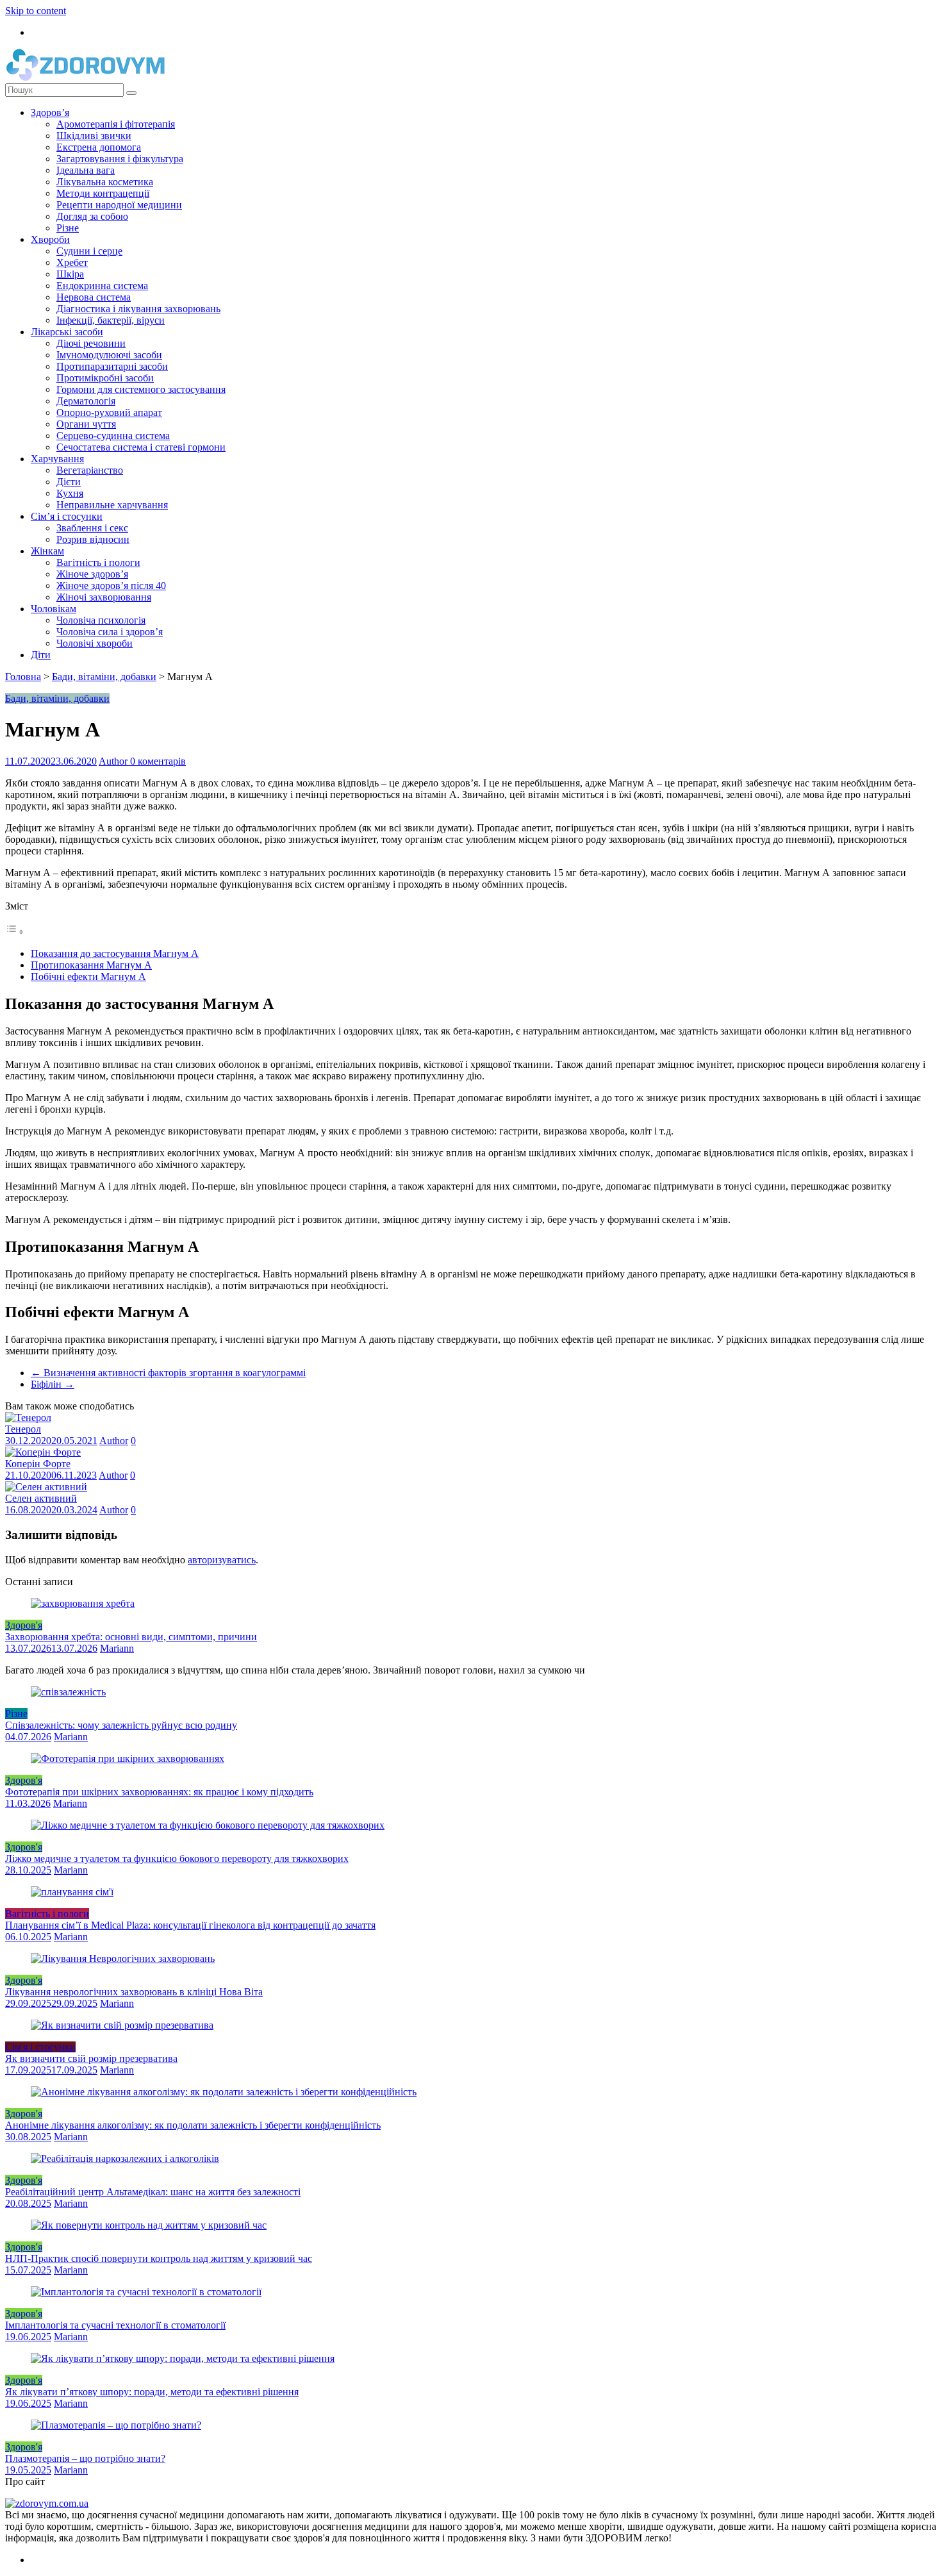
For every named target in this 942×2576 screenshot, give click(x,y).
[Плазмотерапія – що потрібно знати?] (116, 2425)
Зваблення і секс (92, 528)
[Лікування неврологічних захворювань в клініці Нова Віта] (123, 1958)
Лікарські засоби (67, 332)
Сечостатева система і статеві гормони (141, 447)
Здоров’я (50, 112)
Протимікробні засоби (105, 378)
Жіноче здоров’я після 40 (111, 586)
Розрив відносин (93, 539)
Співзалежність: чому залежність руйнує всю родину (121, 1725)
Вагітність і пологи (98, 562)
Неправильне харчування (112, 505)
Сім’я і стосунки (67, 516)
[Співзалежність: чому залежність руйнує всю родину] (68, 1692)
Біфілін (53, 1384)
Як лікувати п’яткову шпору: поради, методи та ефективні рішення (152, 2392)
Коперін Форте (38, 1464)
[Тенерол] (28, 1417)
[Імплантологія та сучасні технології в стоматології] (146, 2292)
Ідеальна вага (86, 170)
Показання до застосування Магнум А (115, 953)
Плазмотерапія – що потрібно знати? (85, 2458)
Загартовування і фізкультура (120, 159)
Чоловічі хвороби (95, 643)
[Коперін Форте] (43, 1452)
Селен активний (41, 1498)
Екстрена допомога (99, 147)
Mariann (117, 1648)
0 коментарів (158, 761)
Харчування (57, 459)
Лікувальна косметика (105, 182)
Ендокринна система (102, 286)
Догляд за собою (92, 216)
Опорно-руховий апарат (109, 412)
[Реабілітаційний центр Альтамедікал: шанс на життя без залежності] (125, 2158)
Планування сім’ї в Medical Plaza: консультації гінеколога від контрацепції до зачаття (190, 1925)
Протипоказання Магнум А (91, 965)
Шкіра (70, 274)
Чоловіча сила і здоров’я (110, 632)
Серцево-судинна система (113, 436)
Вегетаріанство (90, 470)
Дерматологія (86, 401)
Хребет (72, 262)
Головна (23, 677)
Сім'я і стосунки (40, 2047)
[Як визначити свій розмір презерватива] (122, 2025)
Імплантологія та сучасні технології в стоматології (115, 2325)
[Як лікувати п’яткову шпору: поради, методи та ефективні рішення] (183, 2358)
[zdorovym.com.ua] (47, 2503)
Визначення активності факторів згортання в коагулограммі (168, 1373)
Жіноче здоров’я (92, 574)
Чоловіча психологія (101, 620)
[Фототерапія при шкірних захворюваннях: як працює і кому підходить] (128, 1758)
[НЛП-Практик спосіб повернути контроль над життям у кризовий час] (149, 2225)
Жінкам (47, 551)
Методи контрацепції (103, 193)
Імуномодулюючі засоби (109, 355)
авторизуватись (222, 1560)
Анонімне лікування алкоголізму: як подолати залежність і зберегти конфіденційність (193, 2125)
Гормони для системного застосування (141, 389)
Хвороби (50, 239)
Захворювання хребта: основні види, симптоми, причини (131, 1637)
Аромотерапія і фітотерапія (116, 124)
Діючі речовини (91, 343)
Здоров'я (24, 1625)
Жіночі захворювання (104, 597)
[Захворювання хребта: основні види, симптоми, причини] (83, 1603)
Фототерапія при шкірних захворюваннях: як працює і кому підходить (159, 1792)
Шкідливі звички (94, 136)
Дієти (69, 482)
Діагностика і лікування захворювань (138, 309)
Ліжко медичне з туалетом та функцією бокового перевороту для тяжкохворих (177, 1858)
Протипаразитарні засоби (112, 366)
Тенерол (23, 1429)
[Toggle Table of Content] (15, 932)
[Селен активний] (46, 1487)
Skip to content (36, 11)
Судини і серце (89, 251)
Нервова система (94, 297)
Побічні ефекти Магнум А (88, 976)
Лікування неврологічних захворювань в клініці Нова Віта (134, 1992)
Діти (41, 655)
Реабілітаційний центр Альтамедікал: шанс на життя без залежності (153, 2192)
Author (114, 761)
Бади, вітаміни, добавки (104, 677)
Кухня (70, 493)
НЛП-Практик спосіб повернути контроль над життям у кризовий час (159, 2258)
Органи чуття (86, 424)
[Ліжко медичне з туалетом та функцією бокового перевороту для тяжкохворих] (208, 1825)
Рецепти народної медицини (119, 205)
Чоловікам (54, 609)
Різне (68, 228)
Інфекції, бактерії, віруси (111, 320)
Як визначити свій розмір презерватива (91, 2058)
